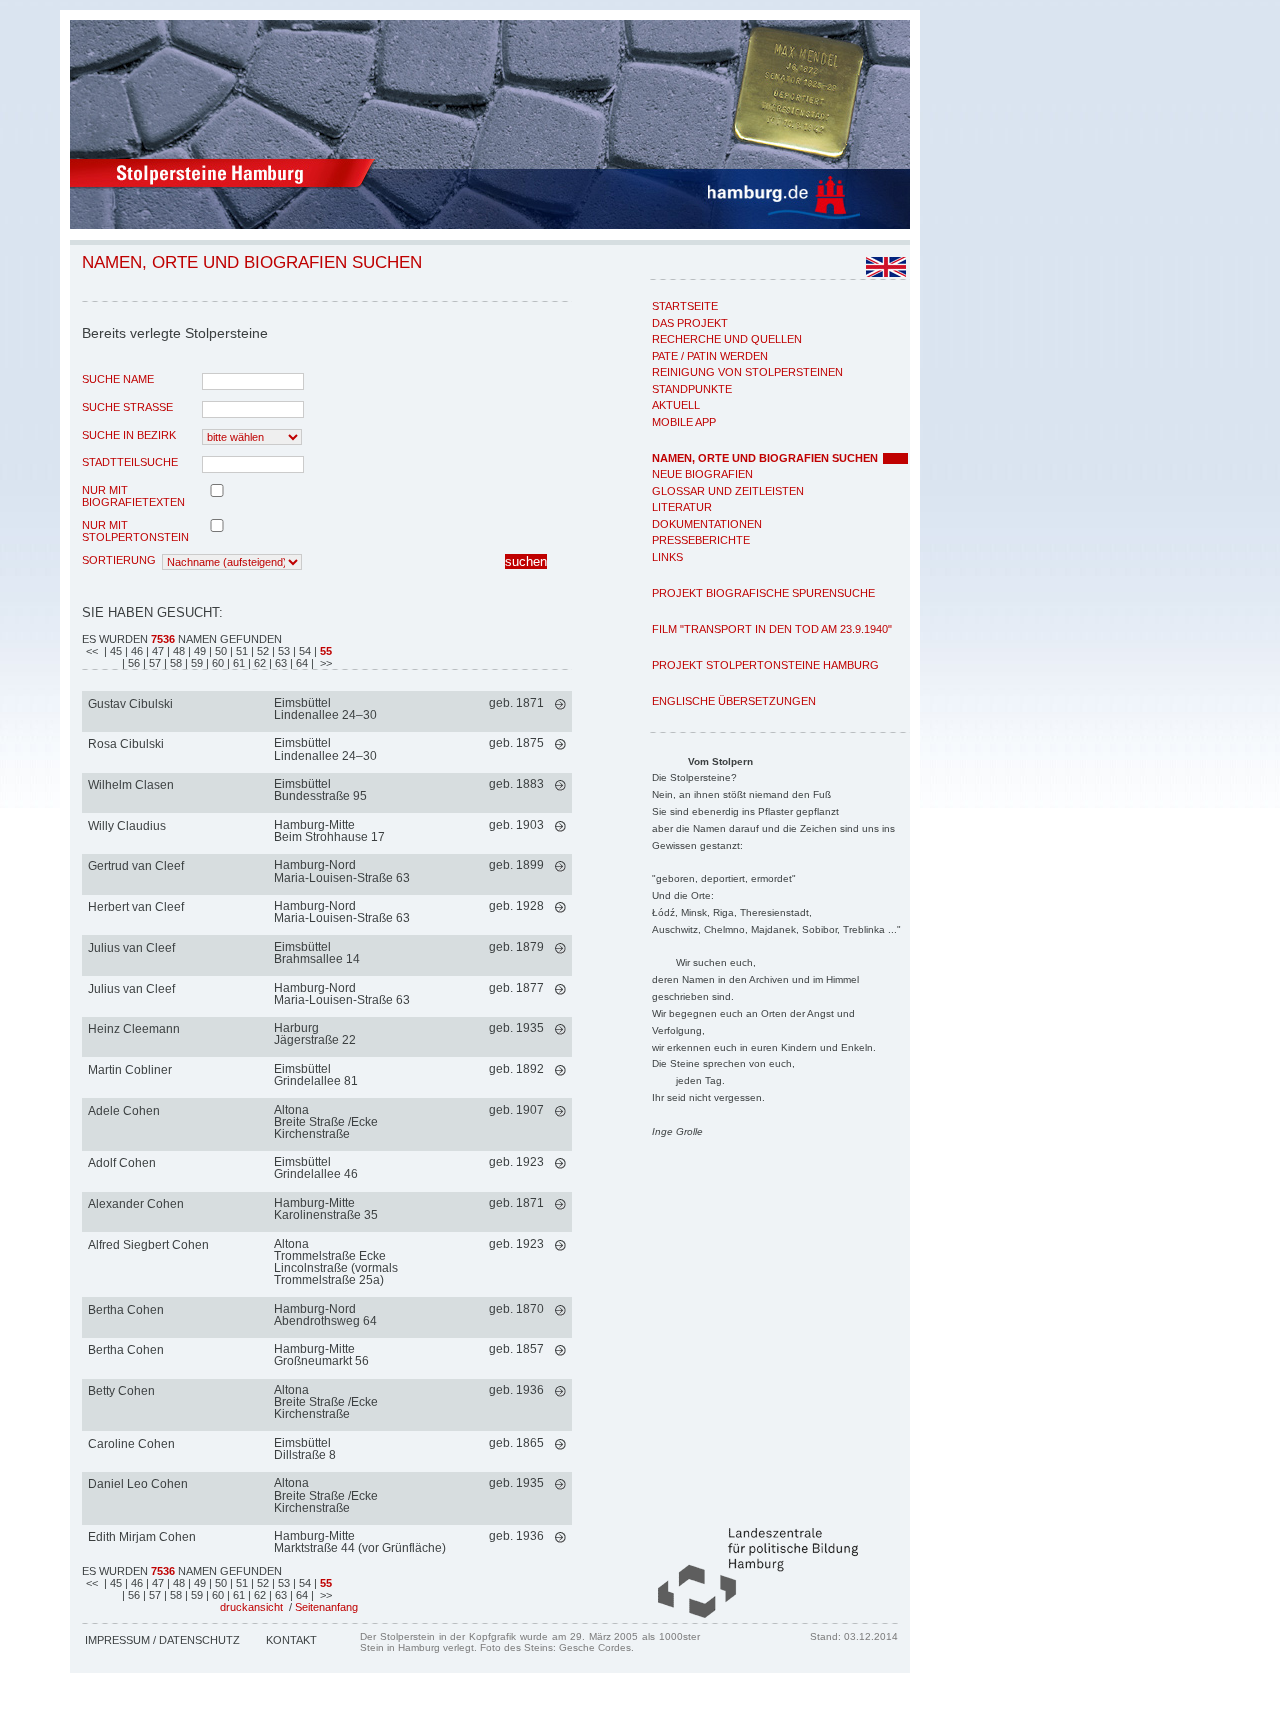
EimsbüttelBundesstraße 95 (320, 790)
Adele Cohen (124, 1111)
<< (93, 651)
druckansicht (251, 1607)
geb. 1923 (516, 1162)
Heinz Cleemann (134, 1029)
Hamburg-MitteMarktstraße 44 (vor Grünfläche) (360, 1542)
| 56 (132, 663)
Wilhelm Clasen (131, 785)
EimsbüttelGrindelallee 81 (316, 1075)
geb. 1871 (516, 703)
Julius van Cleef (131, 948)
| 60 (216, 663)
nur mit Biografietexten (133, 496)
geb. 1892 (516, 1069)
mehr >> (560, 704)
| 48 (177, 651)
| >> (321, 663)
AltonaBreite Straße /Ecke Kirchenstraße (326, 1122)
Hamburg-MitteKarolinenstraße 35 (326, 1209)
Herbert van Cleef (136, 907)
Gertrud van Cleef (136, 866)
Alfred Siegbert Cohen (148, 1245)
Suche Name (118, 379)
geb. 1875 (516, 743)
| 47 (156, 651)
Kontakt (291, 1640)
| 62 (258, 663)
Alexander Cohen (136, 1204)
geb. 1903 (516, 825)
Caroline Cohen (131, 1444)
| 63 (279, 663)
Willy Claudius (127, 826)
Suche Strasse (127, 407)
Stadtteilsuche (130, 462)
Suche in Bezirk (129, 435)
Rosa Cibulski (126, 744)
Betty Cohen (121, 1391)
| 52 (261, 651)
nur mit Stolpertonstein (135, 531)
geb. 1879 (516, 947)
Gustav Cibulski (130, 704)
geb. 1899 (516, 865)
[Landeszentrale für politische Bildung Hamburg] (748, 1614)
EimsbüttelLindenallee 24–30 (325, 709)
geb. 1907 (516, 1110)
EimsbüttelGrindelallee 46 (316, 1168)
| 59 (195, 663)
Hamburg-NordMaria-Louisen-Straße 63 (342, 871)
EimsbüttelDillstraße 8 (305, 1449)
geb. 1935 (516, 1028)
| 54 (303, 651)
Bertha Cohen (126, 1310)
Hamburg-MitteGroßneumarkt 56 (321, 1355)
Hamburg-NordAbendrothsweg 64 (325, 1315)
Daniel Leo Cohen (138, 1484)
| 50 (219, 651)
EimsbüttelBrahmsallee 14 (317, 953)
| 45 (113, 651)
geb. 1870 (516, 1309)
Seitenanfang (326, 1607)
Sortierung (119, 560)
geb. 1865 (516, 1443)
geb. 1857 (516, 1349)
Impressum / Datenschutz (162, 1640)
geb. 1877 (516, 988)
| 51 (240, 651)
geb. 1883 (516, 784)
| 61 (237, 663)
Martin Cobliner (130, 1070)
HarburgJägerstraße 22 (315, 1034)
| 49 (198, 651)
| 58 (174, 663)
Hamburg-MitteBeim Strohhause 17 (329, 831)
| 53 (282, 651)
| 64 (300, 663)
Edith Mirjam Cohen (142, 1537)
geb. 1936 (516, 1390)
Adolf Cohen (122, 1163)
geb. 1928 (516, 906)
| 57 (153, 663)
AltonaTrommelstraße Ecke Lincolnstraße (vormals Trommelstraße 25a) (336, 1262)
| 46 (135, 651)
